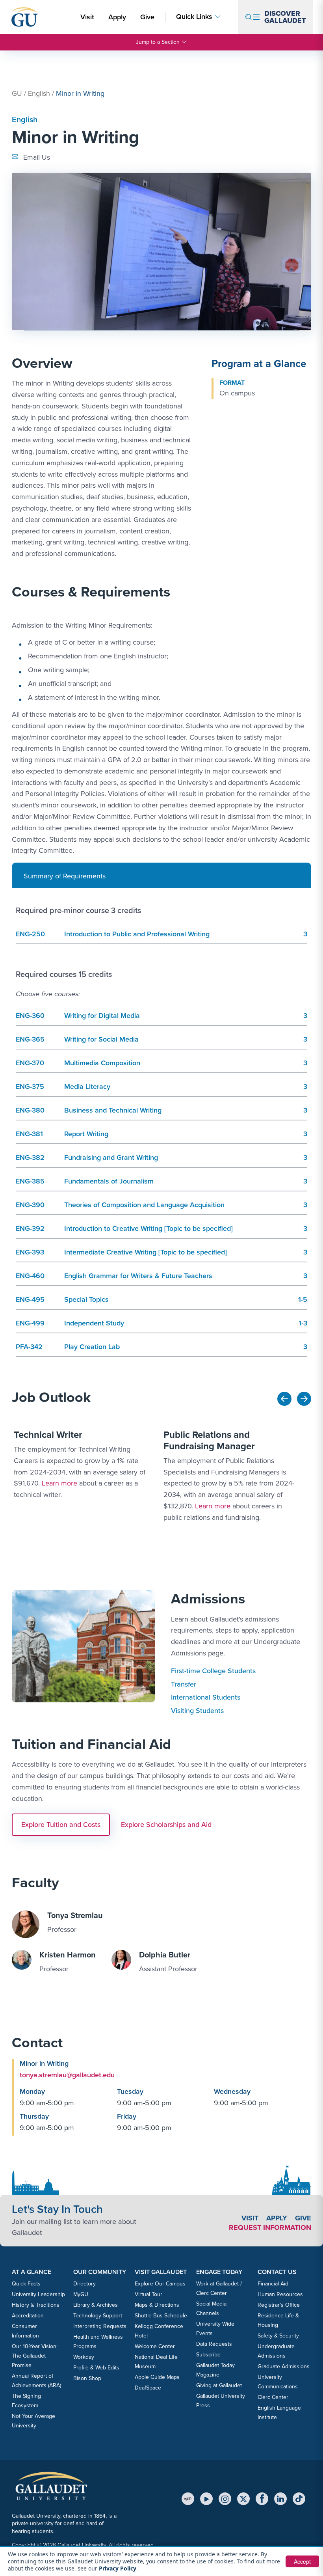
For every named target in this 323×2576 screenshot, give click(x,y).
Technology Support (98, 2316)
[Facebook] (262, 2499)
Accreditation (28, 2316)
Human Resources (280, 2294)
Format (232, 383)
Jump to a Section (158, 42)
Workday (84, 2357)
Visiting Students (197, 1711)
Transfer (184, 1684)
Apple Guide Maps (157, 2377)
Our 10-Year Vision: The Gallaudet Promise (35, 2356)
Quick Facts (26, 2284)
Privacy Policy (118, 2568)
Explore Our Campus (160, 2284)
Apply (119, 17)
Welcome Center (155, 2346)
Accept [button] (302, 2561)
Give (147, 17)
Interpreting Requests (100, 2326)
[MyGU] (188, 2499)
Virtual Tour (149, 2294)
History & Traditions (36, 2305)
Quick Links (194, 17)
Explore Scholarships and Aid (166, 1825)
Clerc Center (273, 2397)
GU (17, 93)
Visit (87, 17)
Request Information (270, 2227)
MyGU (81, 2294)
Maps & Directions (157, 2305)
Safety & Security (278, 2336)
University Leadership (38, 2294)
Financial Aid (273, 2284)
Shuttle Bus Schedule (161, 2316)
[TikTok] (299, 2499)
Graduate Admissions (284, 2366)
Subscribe (208, 2355)
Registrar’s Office (279, 2305)
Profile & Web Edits (96, 2368)
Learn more (59, 1483)
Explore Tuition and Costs (61, 1825)
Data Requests (214, 2344)
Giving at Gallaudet (219, 2385)
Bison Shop (87, 2378)
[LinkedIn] (280, 2499)
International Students (206, 1697)
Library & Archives (96, 2305)
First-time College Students (213, 1671)
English (39, 93)
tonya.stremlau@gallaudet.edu (67, 2075)
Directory (84, 2284)
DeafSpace (148, 2388)
